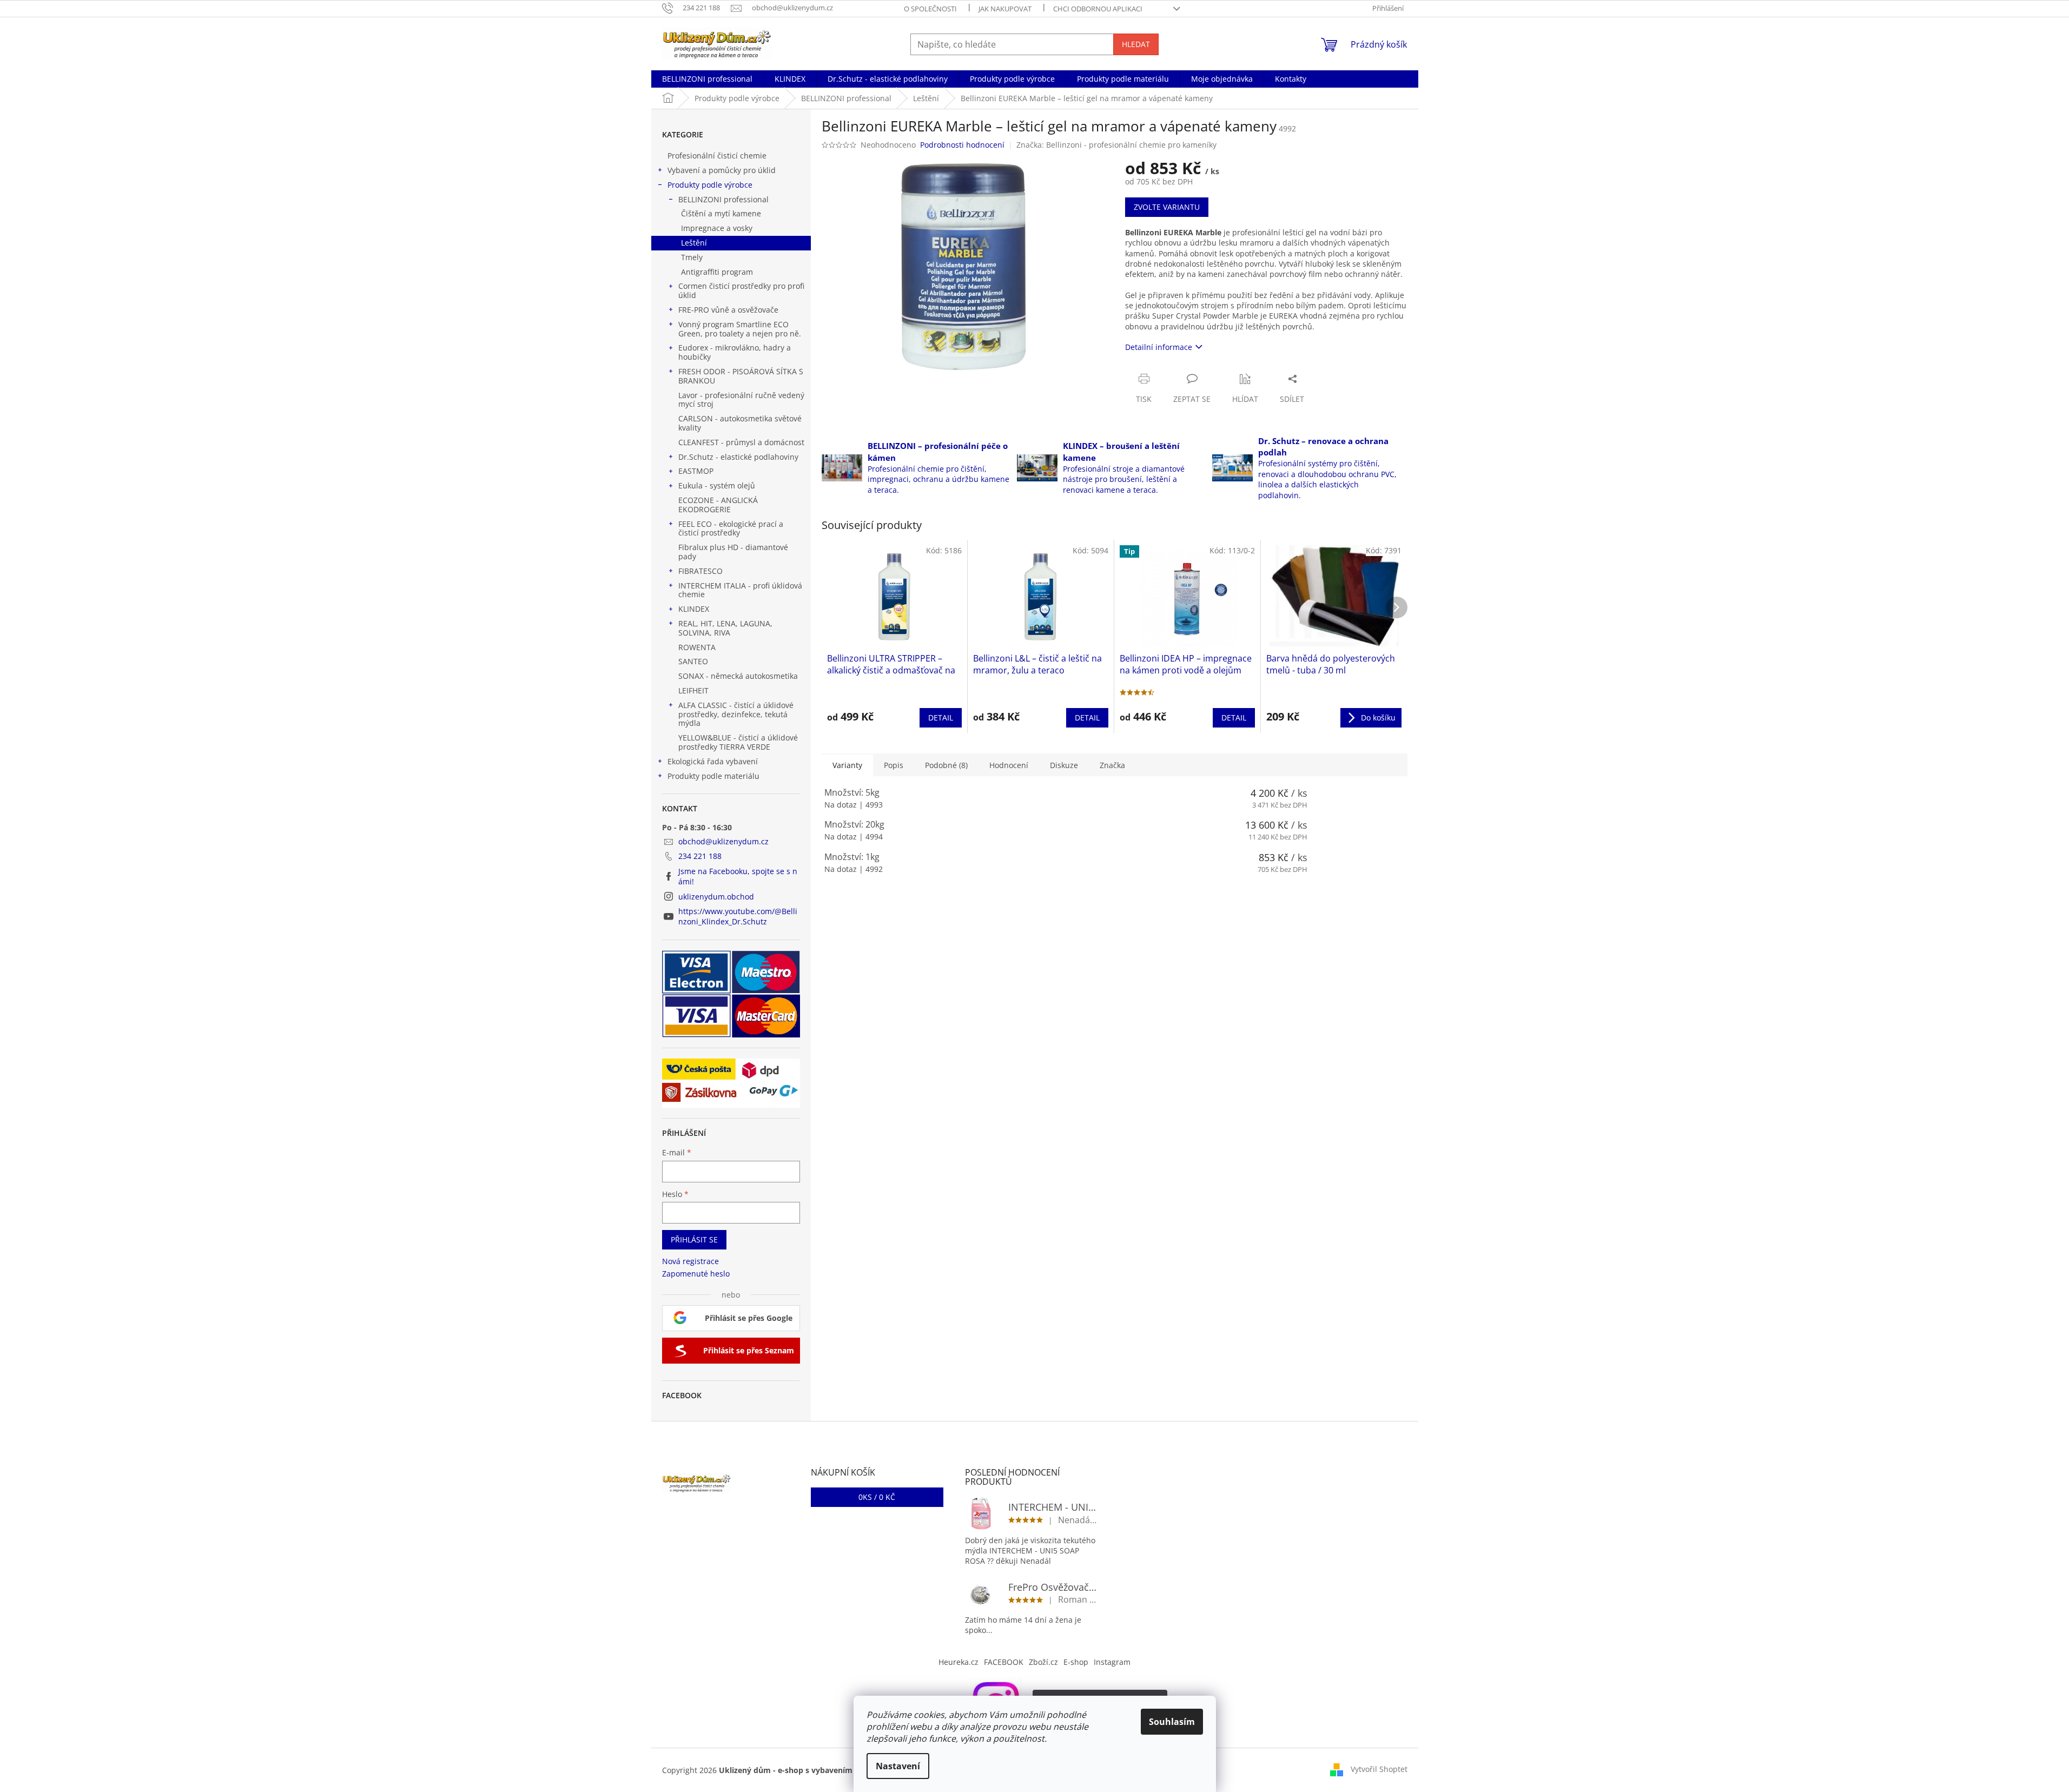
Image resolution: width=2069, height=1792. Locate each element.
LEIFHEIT (693, 690)
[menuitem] (707, 79)
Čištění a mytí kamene (721, 213)
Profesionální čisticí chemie (717, 156)
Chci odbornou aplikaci (1098, 9)
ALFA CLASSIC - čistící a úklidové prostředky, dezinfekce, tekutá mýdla (736, 714)
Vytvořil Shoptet (1379, 1769)
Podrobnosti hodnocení (962, 145)
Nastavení (898, 1766)
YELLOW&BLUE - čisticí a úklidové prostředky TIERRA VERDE (738, 742)
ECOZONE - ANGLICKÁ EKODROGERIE (718, 505)
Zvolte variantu (1167, 207)
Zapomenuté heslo (696, 1274)
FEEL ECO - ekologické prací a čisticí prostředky (731, 528)
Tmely (692, 257)
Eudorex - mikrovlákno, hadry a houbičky (735, 352)
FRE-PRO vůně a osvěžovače (728, 310)
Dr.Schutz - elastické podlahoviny (738, 457)
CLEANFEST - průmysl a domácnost (741, 442)
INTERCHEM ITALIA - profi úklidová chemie (740, 590)
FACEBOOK (1004, 1662)
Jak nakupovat (1005, 9)
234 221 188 (700, 856)
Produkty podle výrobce (710, 185)
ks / (877, 1497)
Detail (941, 718)
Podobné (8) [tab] (946, 765)
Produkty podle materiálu (713, 776)
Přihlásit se (694, 1239)
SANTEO (693, 661)
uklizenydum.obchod (716, 897)
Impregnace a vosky (717, 228)
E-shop (1076, 1662)
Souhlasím (1172, 1722)
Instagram (1112, 1662)
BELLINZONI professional (723, 199)
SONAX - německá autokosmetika (738, 676)
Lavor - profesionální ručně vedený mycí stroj (741, 400)
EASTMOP (696, 471)
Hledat (1136, 44)
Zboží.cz (1043, 1662)
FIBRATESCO (700, 571)
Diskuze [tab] (1064, 765)
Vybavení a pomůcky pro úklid (722, 170)
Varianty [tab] (847, 765)
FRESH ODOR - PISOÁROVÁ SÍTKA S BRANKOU (741, 376)
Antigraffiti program (717, 272)
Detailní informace (1159, 347)
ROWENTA (697, 647)
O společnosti (930, 9)
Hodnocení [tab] (1009, 765)
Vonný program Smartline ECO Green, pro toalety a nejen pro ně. (740, 329)
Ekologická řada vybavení (713, 761)
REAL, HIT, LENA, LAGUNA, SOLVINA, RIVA (725, 628)
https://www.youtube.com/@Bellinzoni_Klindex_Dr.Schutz (738, 916)
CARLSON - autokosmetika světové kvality (740, 423)
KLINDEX (694, 609)
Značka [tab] (1112, 765)
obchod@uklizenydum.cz (723, 841)
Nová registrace (690, 1261)
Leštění (694, 243)
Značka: (1116, 145)
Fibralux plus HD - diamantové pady (733, 552)
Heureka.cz (959, 1662)
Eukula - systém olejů (717, 485)
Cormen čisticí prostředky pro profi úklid (741, 290)
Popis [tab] (894, 765)
